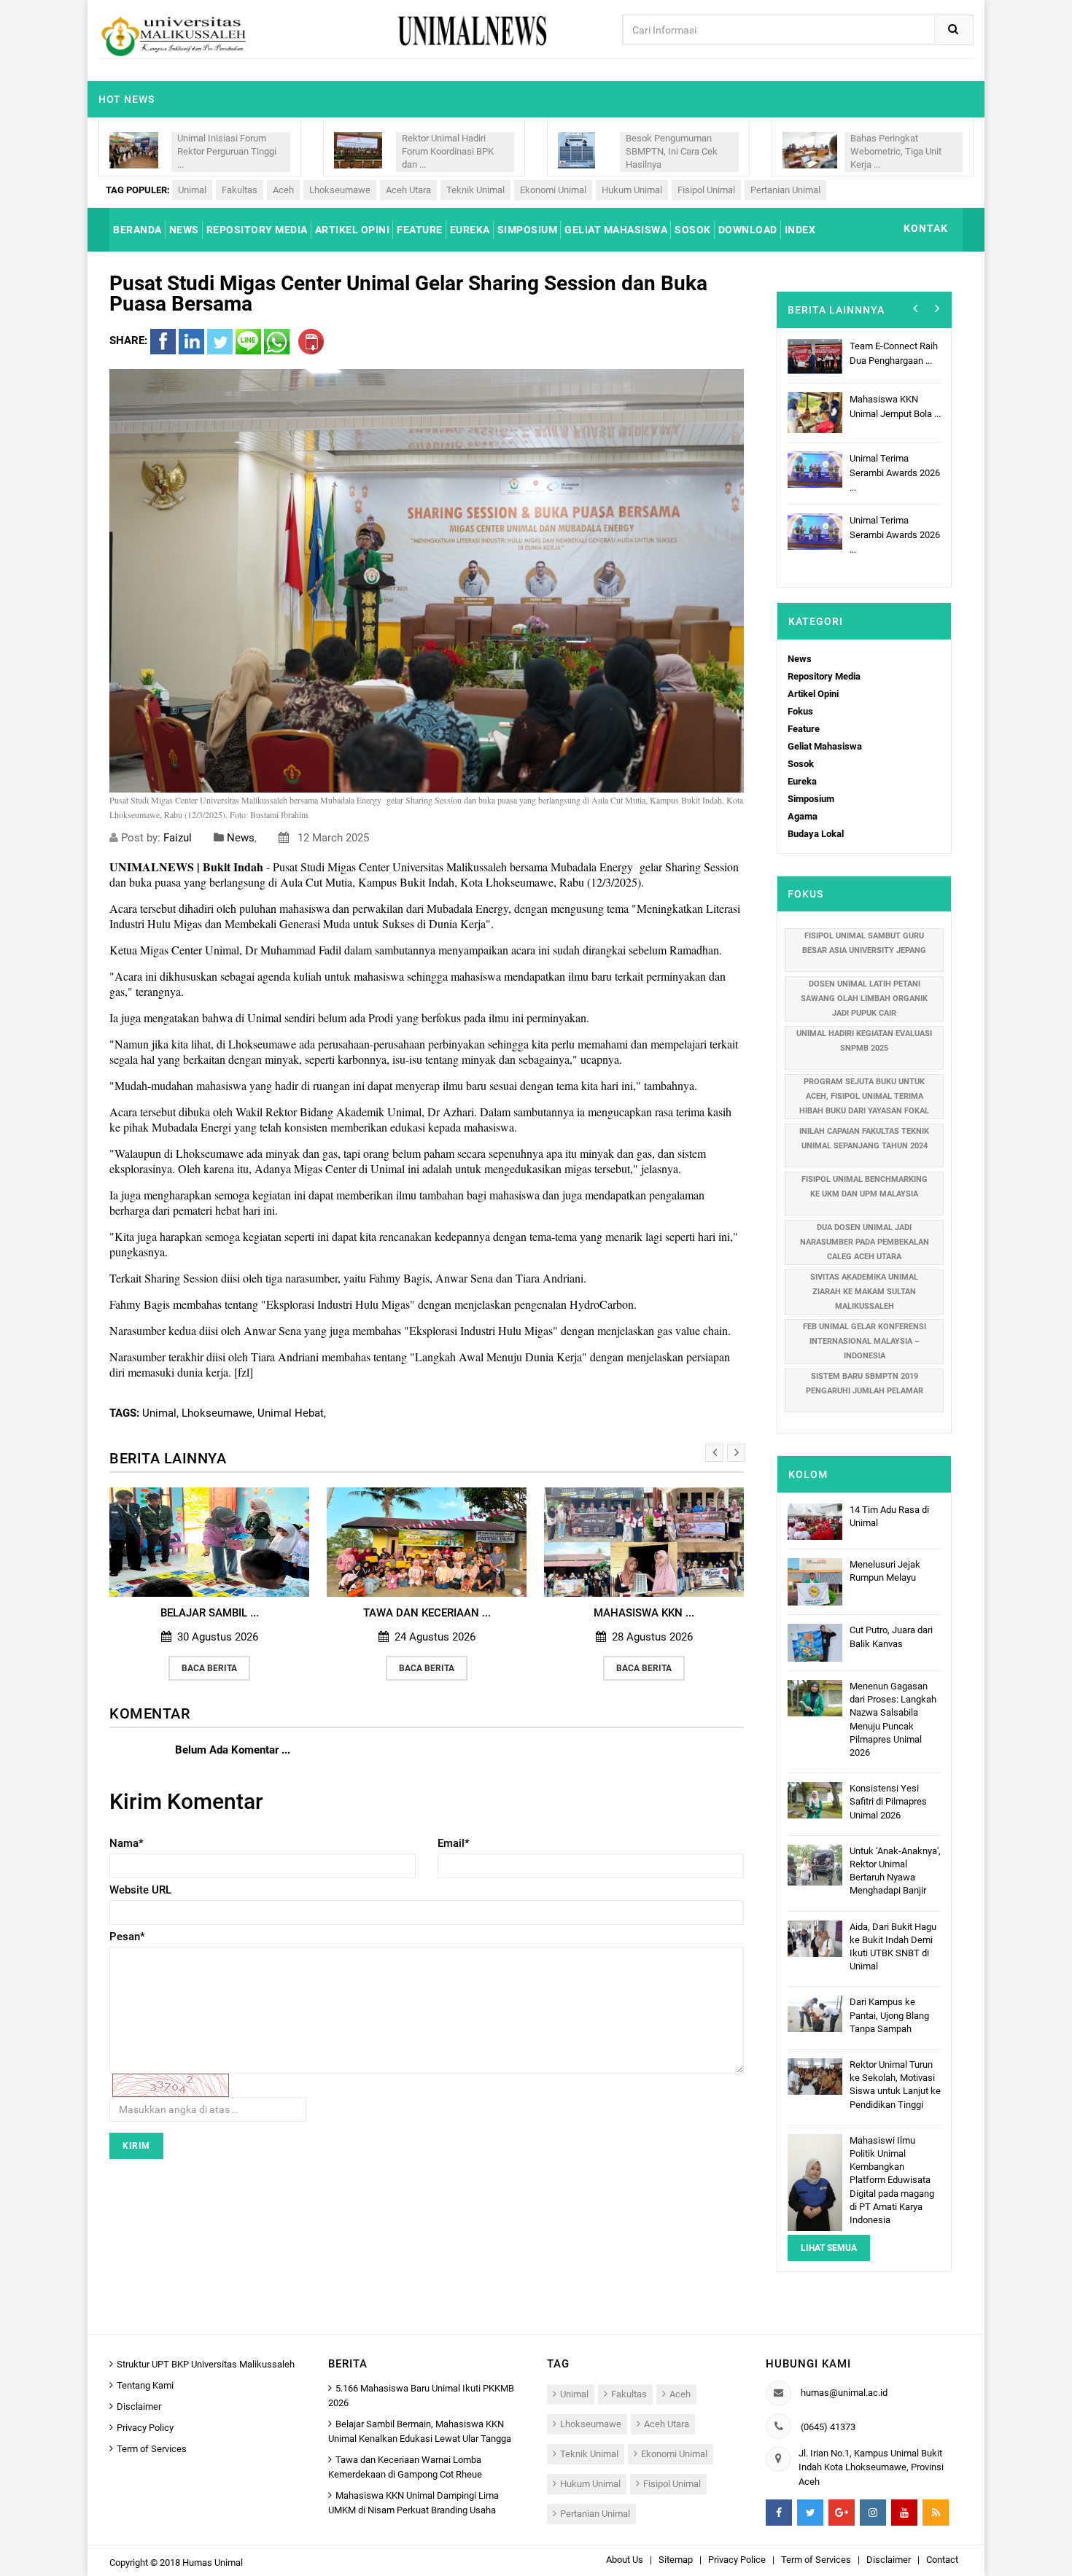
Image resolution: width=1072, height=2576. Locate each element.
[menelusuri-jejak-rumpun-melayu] (815, 1581)
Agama (803, 816)
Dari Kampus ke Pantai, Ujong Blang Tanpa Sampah (889, 2015)
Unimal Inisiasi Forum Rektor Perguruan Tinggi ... (227, 151)
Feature (804, 729)
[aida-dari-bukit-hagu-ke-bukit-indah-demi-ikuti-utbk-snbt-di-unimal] (815, 1938)
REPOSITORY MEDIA (257, 230)
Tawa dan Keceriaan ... (404, 1613)
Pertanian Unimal (785, 190)
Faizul (179, 838)
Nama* (127, 1843)
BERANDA (137, 230)
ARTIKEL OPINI (353, 230)
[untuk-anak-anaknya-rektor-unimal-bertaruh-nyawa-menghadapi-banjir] (815, 1864)
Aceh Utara (408, 190)
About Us (625, 2560)
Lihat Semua (829, 2248)
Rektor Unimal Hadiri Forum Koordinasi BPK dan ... (448, 151)
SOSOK (693, 230)
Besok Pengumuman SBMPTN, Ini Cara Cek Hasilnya (672, 151)
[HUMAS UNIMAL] (173, 35)
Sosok (801, 764)
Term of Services (152, 2449)
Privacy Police (737, 2560)
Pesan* (127, 1937)
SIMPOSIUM (528, 230)
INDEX (800, 230)
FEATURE (420, 230)
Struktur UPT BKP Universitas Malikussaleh (206, 2364)
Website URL (140, 1890)
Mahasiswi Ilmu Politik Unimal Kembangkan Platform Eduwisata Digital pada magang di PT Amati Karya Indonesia (892, 2180)
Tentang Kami (145, 2385)
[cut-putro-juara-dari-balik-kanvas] (815, 1642)
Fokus (800, 711)
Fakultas (240, 190)
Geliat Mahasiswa (825, 746)
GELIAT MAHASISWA (616, 230)
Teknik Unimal (475, 190)
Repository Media (824, 676)
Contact (942, 2560)
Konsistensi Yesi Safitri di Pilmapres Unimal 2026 (888, 1801)
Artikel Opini (813, 694)
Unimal (192, 190)
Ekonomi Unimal (553, 190)
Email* (454, 1843)
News (241, 838)
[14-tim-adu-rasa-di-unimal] (815, 1521)
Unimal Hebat (291, 1413)
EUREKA (470, 230)
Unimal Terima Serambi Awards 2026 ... (893, 471)
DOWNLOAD (748, 230)
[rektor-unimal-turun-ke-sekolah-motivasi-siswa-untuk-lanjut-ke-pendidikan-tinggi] (815, 2075)
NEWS (184, 230)
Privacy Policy (145, 2428)
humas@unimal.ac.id (844, 2393)
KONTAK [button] (926, 228)
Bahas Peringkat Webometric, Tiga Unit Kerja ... (896, 151)
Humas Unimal (213, 2563)
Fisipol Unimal (706, 190)
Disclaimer (139, 2406)
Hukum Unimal (632, 190)
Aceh (283, 190)
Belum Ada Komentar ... (233, 1750)
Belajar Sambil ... (187, 1613)
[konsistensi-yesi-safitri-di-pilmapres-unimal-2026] (815, 1800)
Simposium (811, 799)
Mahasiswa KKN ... (622, 1613)
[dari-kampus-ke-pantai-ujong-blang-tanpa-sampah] (815, 2013)
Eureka (802, 781)
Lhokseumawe (340, 190)
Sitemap (676, 2560)
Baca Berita (187, 1668)
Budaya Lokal (816, 834)
